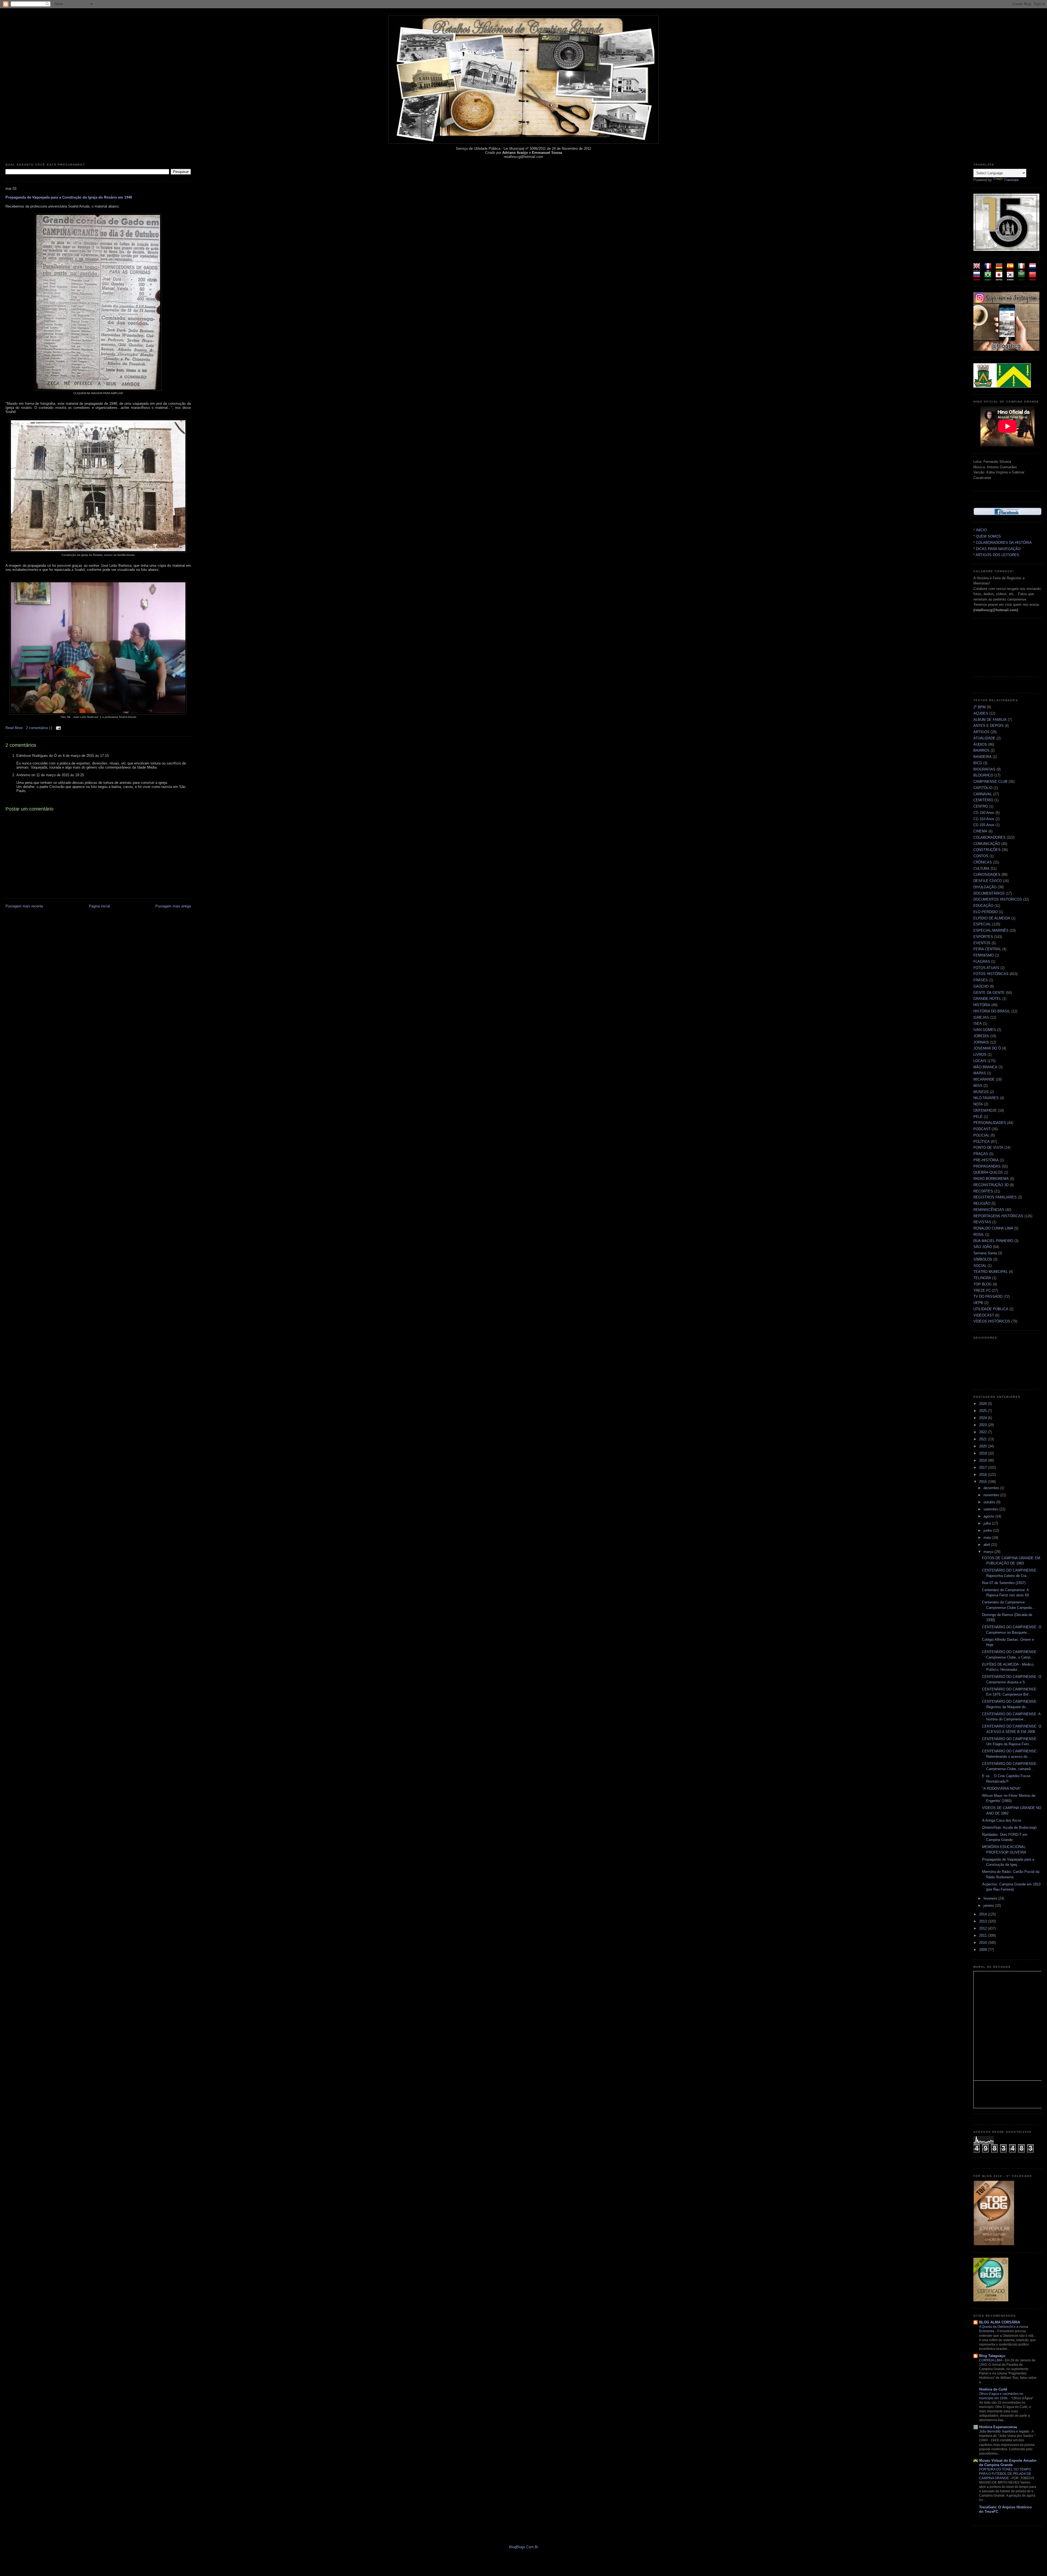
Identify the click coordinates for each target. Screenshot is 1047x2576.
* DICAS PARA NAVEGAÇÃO (997, 549)
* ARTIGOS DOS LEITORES (996, 555)
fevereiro (991, 1898)
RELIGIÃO (982, 1203)
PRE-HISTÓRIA (986, 1160)
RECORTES (983, 1191)
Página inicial (99, 906)
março (989, 1552)
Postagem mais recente (24, 906)
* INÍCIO (980, 530)
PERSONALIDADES (990, 1123)
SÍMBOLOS (983, 1259)
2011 (983, 1935)
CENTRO (981, 806)
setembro (991, 1509)
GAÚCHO (981, 986)
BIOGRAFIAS (984, 769)
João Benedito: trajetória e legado (1005, 2431)
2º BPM (980, 707)
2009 (983, 1950)
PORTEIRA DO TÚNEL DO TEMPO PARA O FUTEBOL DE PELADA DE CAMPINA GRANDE (1005, 2474)
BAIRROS (981, 750)
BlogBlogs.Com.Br (524, 2547)
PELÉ (978, 1117)
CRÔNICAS (983, 862)
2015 (983, 1482)
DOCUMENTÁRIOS (989, 893)
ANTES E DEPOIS (989, 726)
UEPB (978, 1303)
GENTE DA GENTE (989, 993)
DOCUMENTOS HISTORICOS (998, 899)
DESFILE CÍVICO (988, 881)
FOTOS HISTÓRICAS (991, 974)
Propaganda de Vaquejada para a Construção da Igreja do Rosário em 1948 (69, 197)
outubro (990, 1502)
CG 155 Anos (984, 825)
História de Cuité (993, 2389)
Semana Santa (985, 1253)
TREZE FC (982, 1290)
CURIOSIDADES (987, 875)
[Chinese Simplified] (1034, 278)
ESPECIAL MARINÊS (991, 930)
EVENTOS (982, 943)
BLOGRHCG (983, 775)
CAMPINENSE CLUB (990, 782)
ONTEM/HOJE (985, 1110)
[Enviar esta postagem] (58, 728)
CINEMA (980, 831)
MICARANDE (984, 1079)
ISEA (978, 1023)
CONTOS (981, 856)
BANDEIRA (983, 757)
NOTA (978, 1104)
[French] (990, 269)
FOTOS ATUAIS (986, 968)
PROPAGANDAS (987, 1166)
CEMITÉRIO (983, 800)
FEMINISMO (984, 955)
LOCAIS (980, 1061)
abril (987, 1545)
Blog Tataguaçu (992, 2356)
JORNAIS (981, 1042)
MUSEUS (981, 1092)
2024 (983, 1418)
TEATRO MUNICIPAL (991, 1272)
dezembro (992, 1488)
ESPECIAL (982, 924)
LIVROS (980, 1055)
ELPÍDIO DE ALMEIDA (992, 918)
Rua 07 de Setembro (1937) (1004, 1583)
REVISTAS (982, 1222)
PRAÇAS (981, 1154)
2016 (983, 1475)
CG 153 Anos (984, 819)
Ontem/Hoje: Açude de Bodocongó (1009, 1827)
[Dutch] (1034, 269)
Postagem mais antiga (173, 906)
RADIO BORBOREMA (991, 1179)
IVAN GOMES (985, 1030)
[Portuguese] (990, 278)
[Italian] (1023, 269)
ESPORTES (983, 937)
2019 (983, 1453)
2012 (983, 1928)
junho (988, 1530)
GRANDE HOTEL (987, 999)
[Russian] (978, 278)
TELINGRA (982, 1278)
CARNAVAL (983, 794)
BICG (978, 763)
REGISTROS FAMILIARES (995, 1197)
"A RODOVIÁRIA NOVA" (1002, 1788)
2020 (983, 1446)
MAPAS (980, 1073)
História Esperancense (998, 2427)
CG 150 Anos (984, 813)
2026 (983, 1404)
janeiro (989, 1905)
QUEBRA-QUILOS (988, 1172)
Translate (1011, 180)
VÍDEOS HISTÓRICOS (992, 1321)
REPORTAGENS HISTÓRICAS (998, 1216)
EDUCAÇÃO (983, 906)
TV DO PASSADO (988, 1296)
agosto (989, 1516)
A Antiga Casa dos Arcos (1002, 1820)
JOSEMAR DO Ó (987, 1048)
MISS (978, 1086)
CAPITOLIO (983, 788)
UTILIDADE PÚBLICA (991, 1309)
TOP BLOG (983, 1284)
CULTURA (981, 869)
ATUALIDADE (984, 738)
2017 (983, 1467)
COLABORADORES (989, 837)
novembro (992, 1495)
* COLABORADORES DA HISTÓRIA (1003, 543)
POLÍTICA (982, 1142)
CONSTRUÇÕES (987, 850)
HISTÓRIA (982, 1005)
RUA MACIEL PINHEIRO (993, 1241)
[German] (1001, 269)
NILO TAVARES (986, 1098)
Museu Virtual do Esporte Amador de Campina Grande (1008, 2463)
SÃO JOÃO (983, 1247)
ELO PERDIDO (986, 912)
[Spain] (1012, 269)
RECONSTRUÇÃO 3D (991, 1185)
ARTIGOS (981, 732)
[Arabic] (1023, 278)
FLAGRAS (982, 962)
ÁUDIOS (980, 744)
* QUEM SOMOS (987, 536)
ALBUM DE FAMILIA (990, 720)
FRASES (981, 980)
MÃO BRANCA (985, 1067)
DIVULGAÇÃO (985, 887)
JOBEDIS (981, 1036)
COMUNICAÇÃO (987, 844)
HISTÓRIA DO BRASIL (992, 1011)
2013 (983, 1921)
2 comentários (38, 728)
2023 (983, 1425)
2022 (983, 1432)
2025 (983, 1411)
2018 (983, 1460)
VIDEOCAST (984, 1315)
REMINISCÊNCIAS (989, 1210)
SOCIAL (980, 1266)
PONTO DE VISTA (988, 1148)
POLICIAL (981, 1135)
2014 (983, 1914)
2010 (983, 1943)
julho (988, 1523)
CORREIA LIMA (991, 2360)
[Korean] (1012, 278)
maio (988, 1538)
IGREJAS (981, 1017)
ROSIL (979, 1235)
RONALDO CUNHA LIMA (993, 1228)
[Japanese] (1001, 278)
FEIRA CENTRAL (987, 949)
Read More (14, 728)
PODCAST (982, 1129)
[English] (978, 269)
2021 (983, 1439)
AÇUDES (981, 713)
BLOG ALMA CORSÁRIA (1000, 2322)
